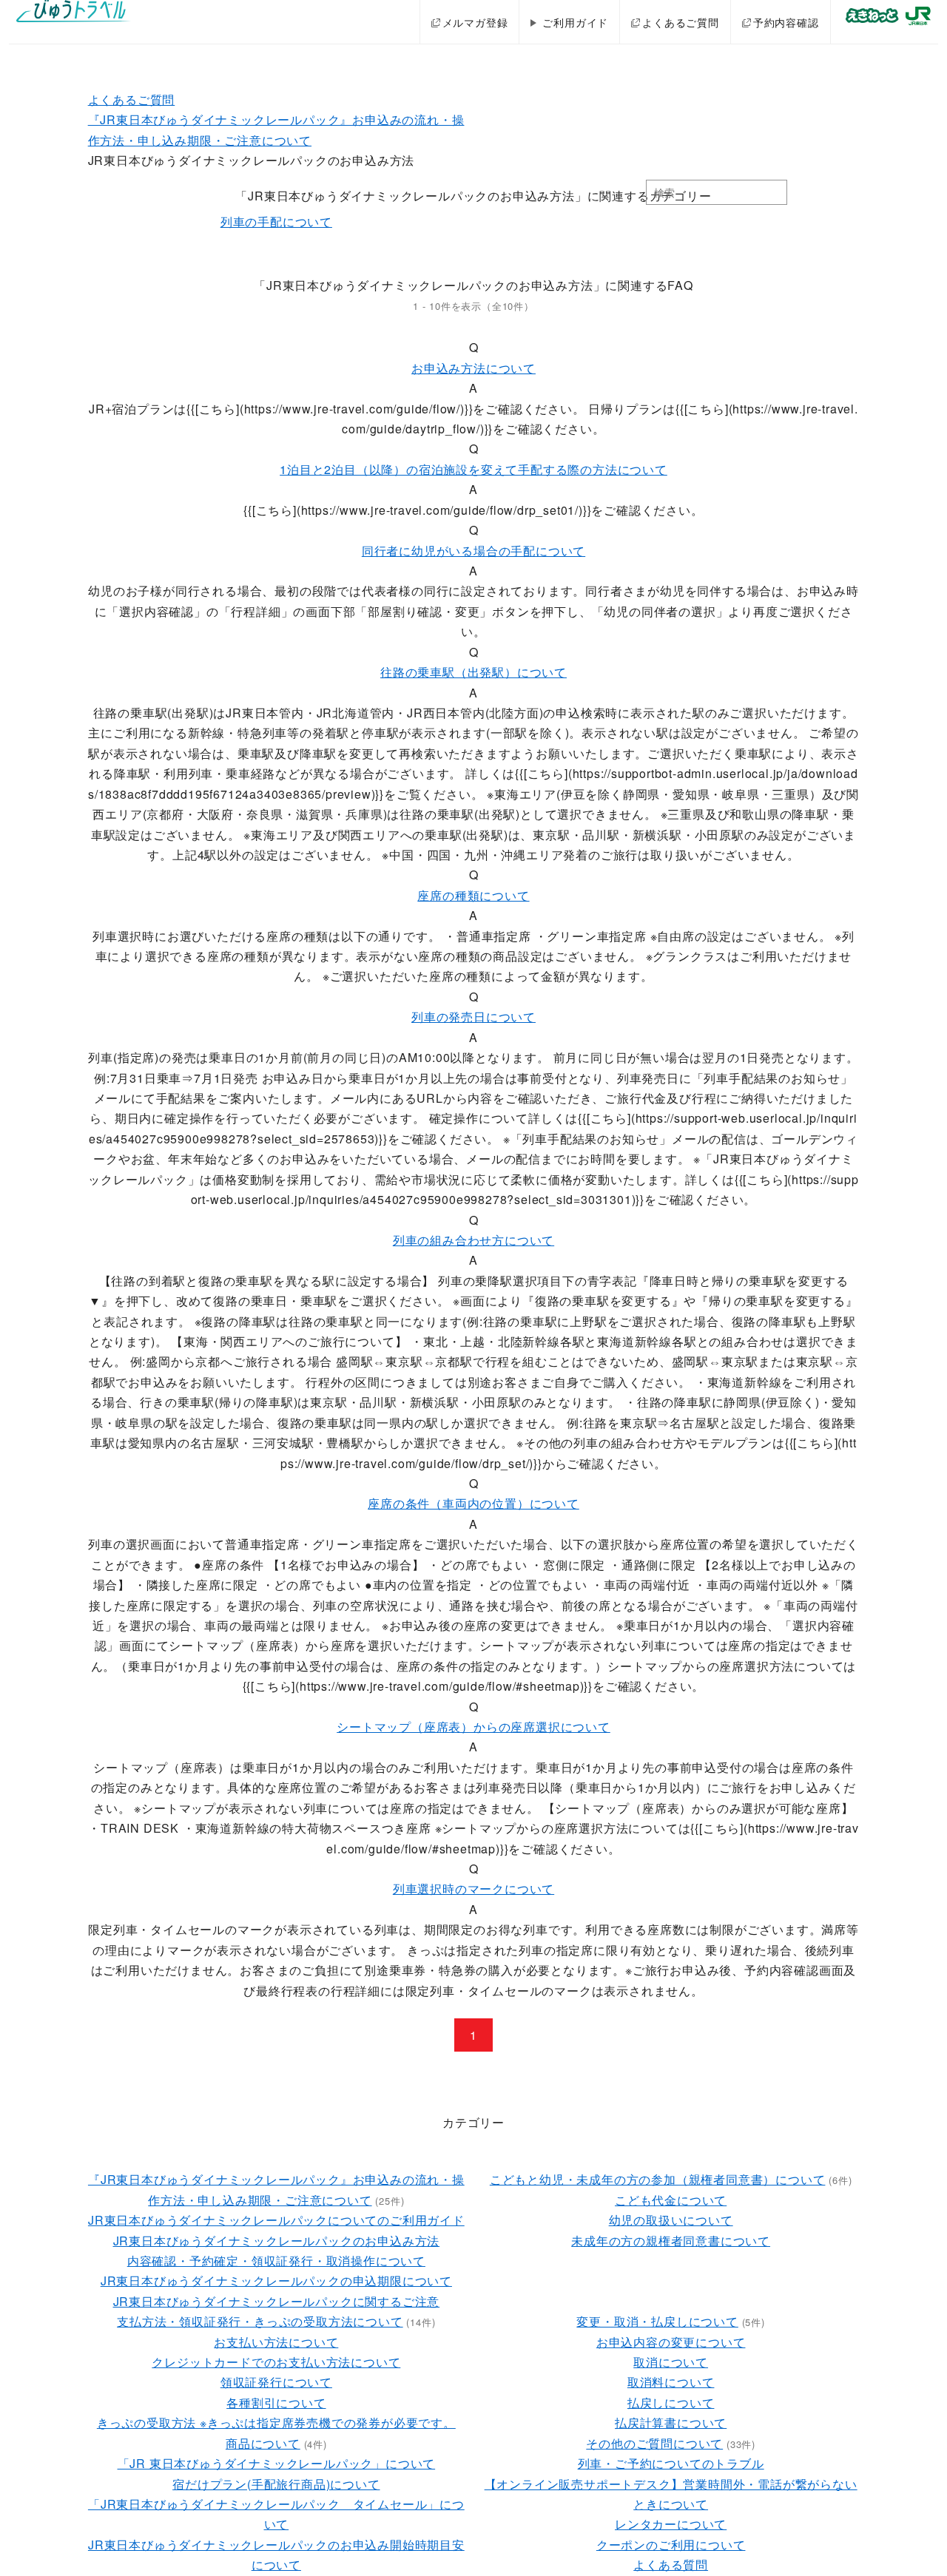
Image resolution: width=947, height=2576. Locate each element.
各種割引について (276, 2403)
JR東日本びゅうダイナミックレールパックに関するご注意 (277, 2301)
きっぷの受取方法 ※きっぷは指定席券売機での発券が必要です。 (276, 2423)
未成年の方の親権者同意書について (671, 2241)
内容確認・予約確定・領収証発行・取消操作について (276, 2261)
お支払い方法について (276, 2342)
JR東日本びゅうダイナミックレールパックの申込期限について (276, 2281)
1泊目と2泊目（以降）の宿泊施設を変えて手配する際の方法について (473, 469)
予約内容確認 (786, 22)
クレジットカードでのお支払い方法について (276, 2362)
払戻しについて (671, 2403)
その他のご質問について (654, 2443)
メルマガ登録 (475, 22)
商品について (263, 2443)
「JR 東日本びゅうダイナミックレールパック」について (277, 2463)
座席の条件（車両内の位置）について (473, 1503)
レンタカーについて (671, 2524)
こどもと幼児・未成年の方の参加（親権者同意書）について (658, 2179)
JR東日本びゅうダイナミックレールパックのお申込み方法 (277, 2241)
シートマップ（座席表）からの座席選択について (473, 1727)
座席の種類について (473, 895)
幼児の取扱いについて (671, 2220)
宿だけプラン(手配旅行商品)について (276, 2484)
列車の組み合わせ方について (473, 1240)
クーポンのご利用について (671, 2545)
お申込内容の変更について (671, 2342)
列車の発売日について (473, 1017)
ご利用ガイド (575, 22)
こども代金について (671, 2200)
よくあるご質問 (681, 22)
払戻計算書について (671, 2423)
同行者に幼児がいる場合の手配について (473, 551)
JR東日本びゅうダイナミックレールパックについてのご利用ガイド (276, 2220)
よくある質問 (671, 2565)
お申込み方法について (473, 368)
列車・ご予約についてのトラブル (671, 2463)
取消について (671, 2362)
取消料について (671, 2382)
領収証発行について (276, 2382)
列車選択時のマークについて (473, 1889)
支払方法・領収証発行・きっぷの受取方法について (260, 2321)
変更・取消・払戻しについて (657, 2321)
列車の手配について (276, 222)
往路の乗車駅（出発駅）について (473, 672)
